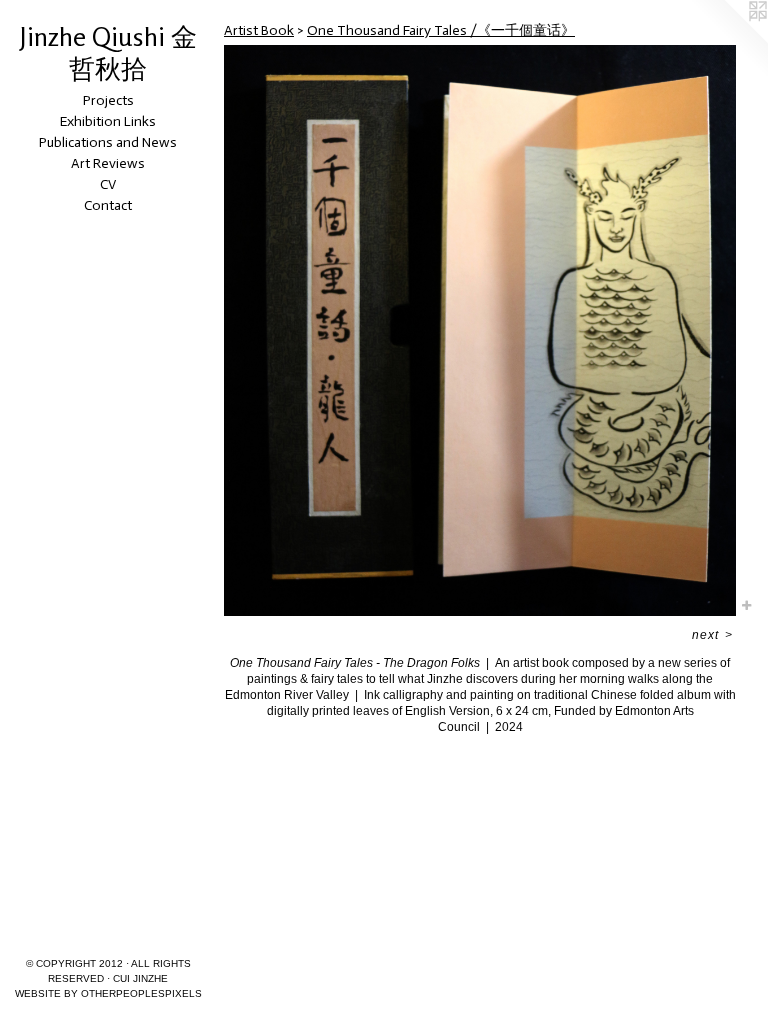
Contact (108, 205)
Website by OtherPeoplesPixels (108, 993)
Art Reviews (108, 163)
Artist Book (259, 30)
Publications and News (108, 142)
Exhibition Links (108, 121)
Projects (108, 100)
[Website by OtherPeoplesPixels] (728, 40)
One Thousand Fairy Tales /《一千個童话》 (441, 30)
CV (108, 184)
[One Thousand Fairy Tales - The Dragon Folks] (480, 330)
